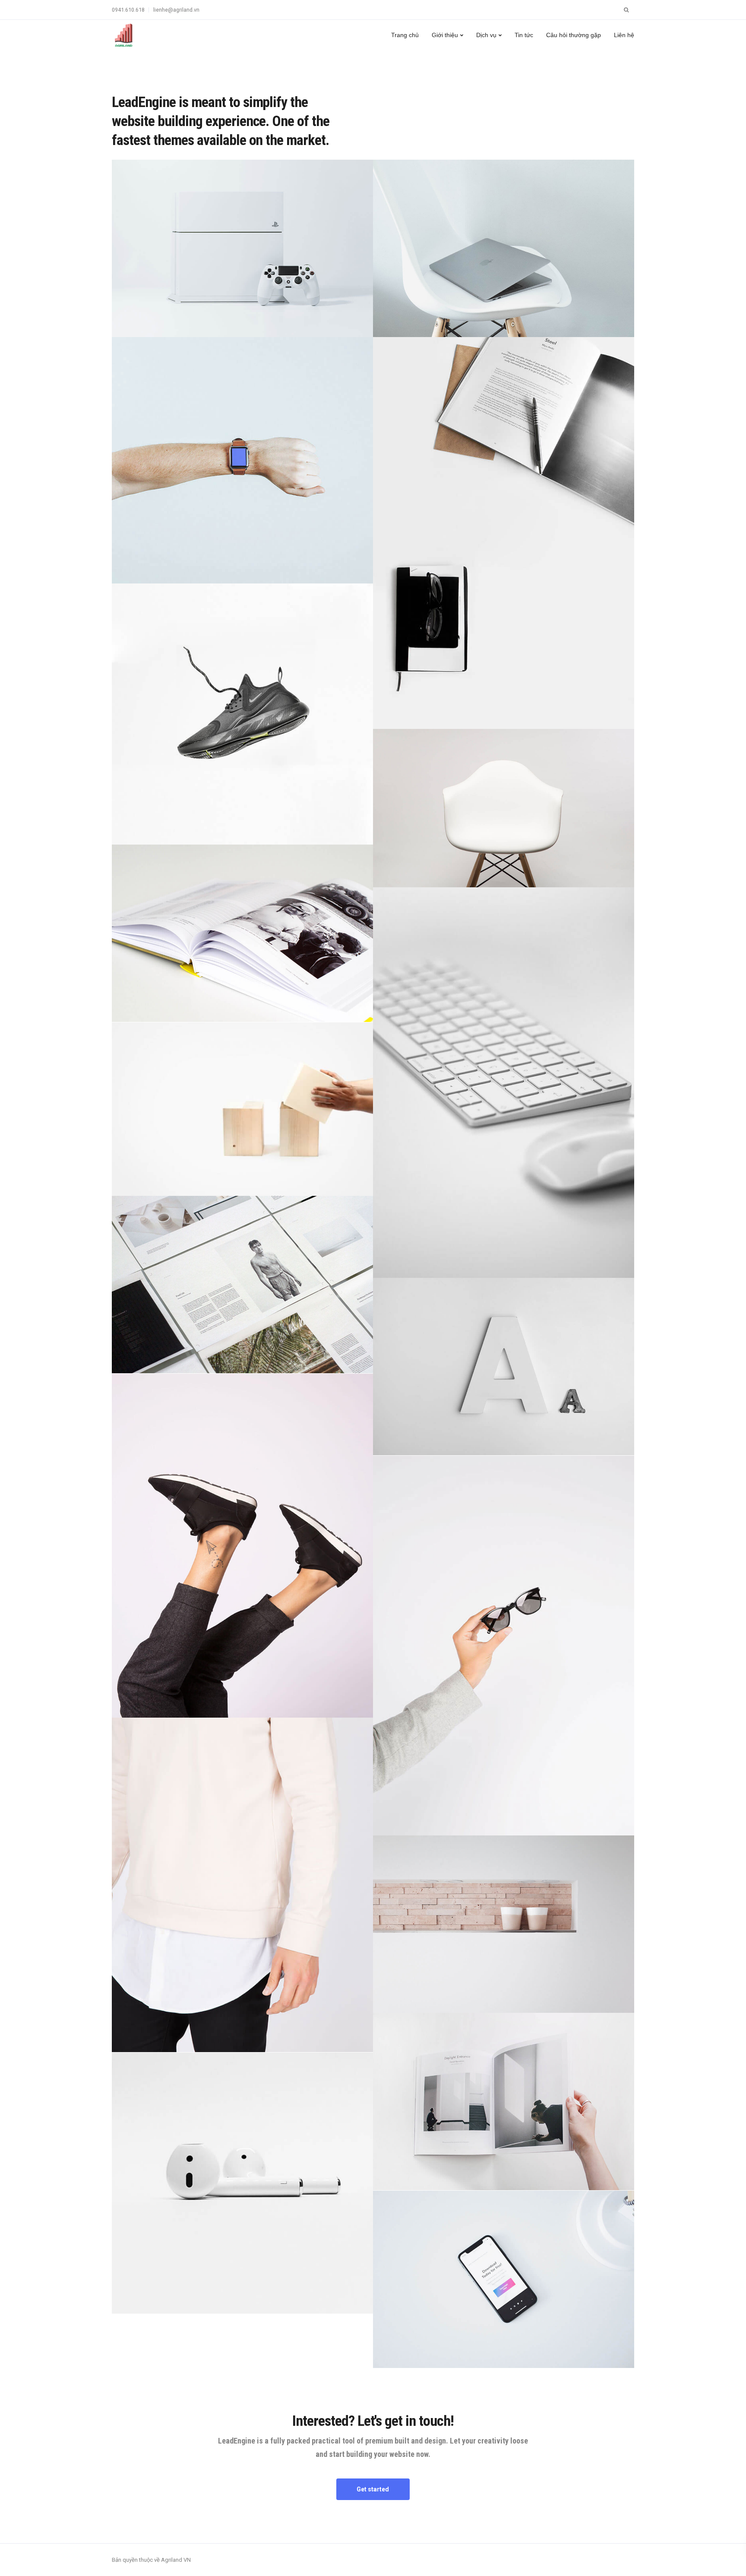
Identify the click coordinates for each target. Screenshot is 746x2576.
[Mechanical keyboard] (504, 1083)
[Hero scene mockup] (242, 1285)
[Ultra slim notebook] (504, 248)
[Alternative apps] (504, 2279)
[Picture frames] (242, 933)
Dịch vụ (486, 35)
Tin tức (524, 35)
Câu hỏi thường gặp (574, 35)
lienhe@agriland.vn (176, 10)
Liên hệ (624, 35)
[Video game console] (242, 248)
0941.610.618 (128, 10)
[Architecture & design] (504, 2101)
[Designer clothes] (242, 1885)
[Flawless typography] (504, 1367)
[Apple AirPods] (242, 2183)
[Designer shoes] (242, 1546)
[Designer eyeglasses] (504, 1646)
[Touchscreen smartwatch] (242, 460)
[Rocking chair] (504, 808)
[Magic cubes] (242, 1109)
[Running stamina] (242, 714)
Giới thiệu (445, 35)
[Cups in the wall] (504, 1924)
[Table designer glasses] (504, 533)
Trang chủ (405, 35)
